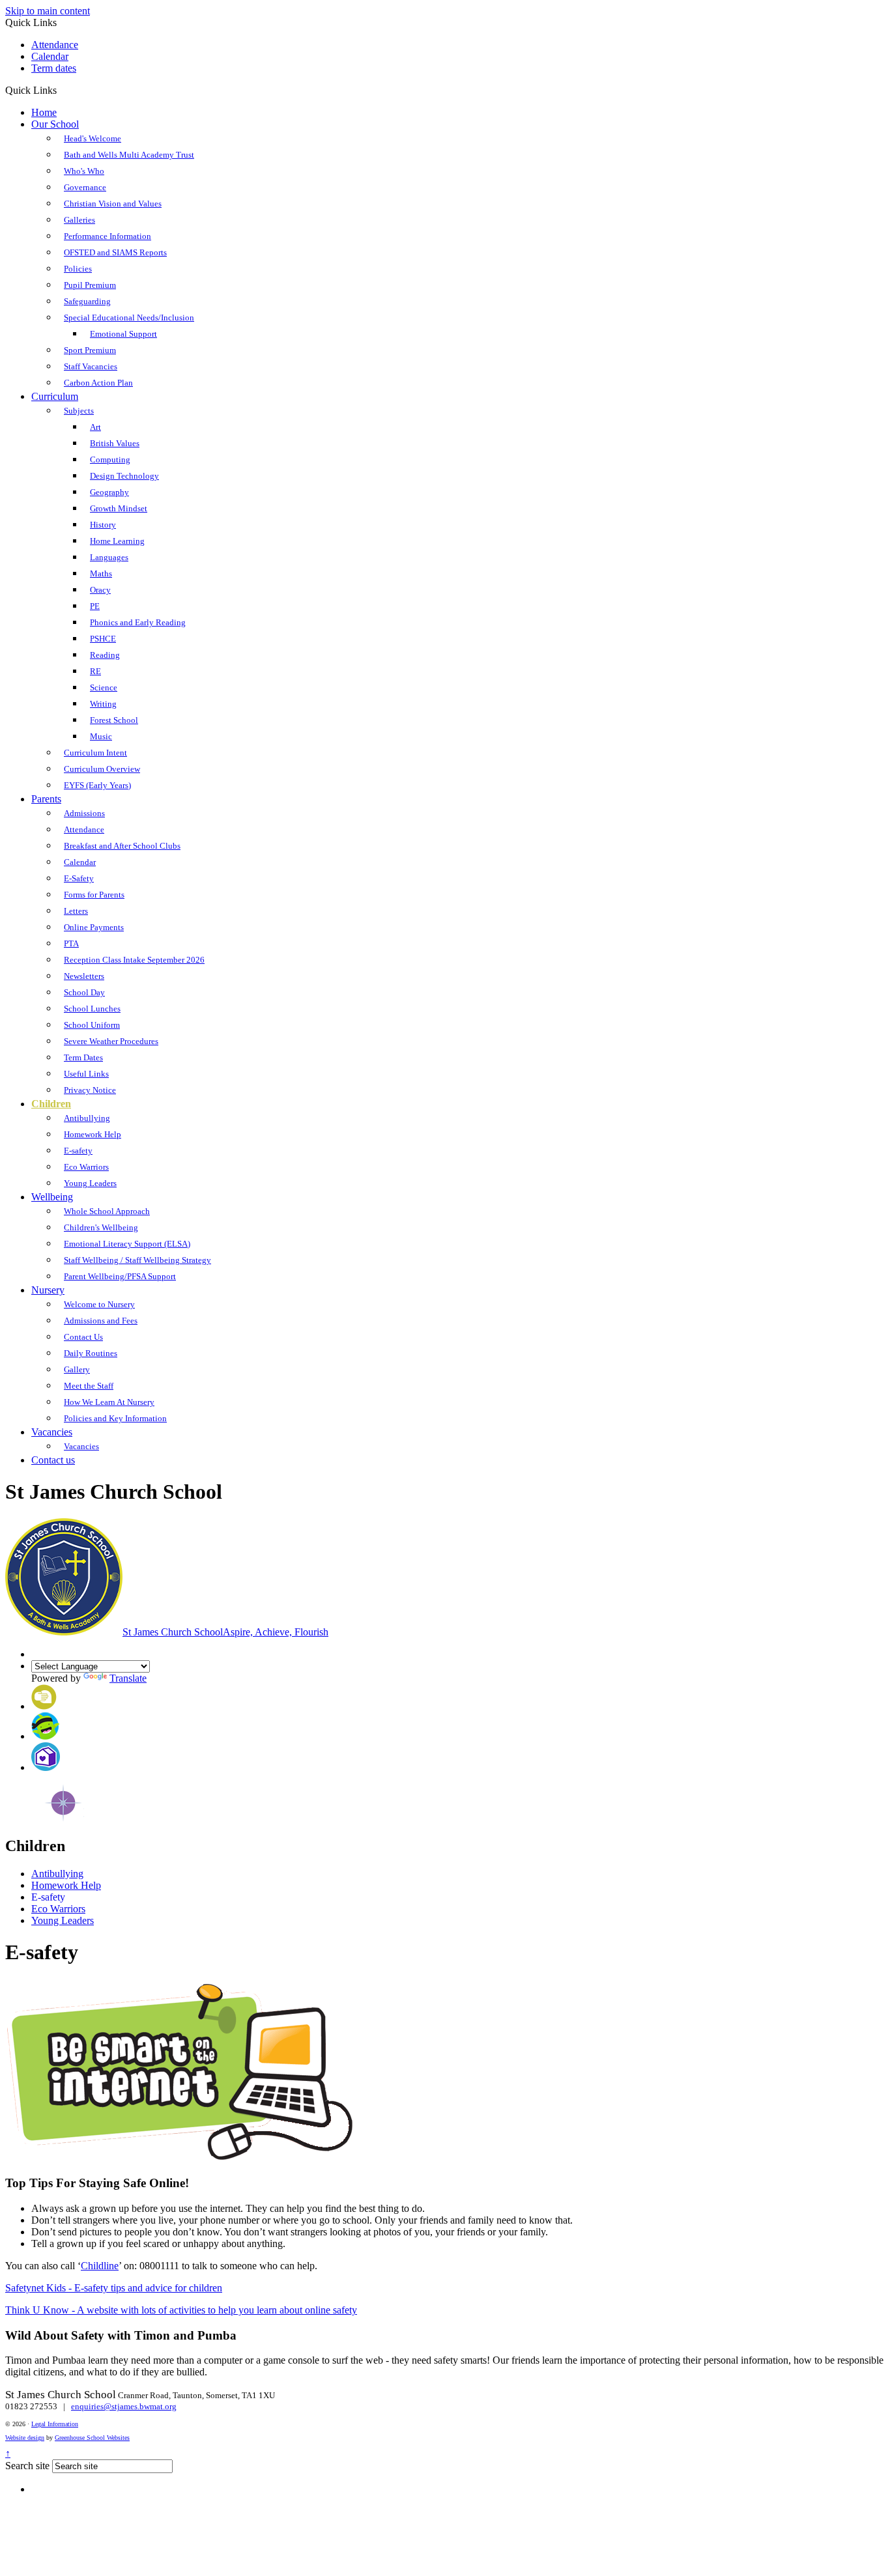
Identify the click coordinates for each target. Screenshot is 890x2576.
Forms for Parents (94, 895)
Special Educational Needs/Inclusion (129, 318)
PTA (71, 943)
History (103, 525)
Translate (128, 1678)
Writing (103, 704)
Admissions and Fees (101, 1321)
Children (51, 1104)
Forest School (114, 720)
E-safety (78, 1151)
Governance (85, 187)
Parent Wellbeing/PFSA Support (120, 1276)
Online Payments (94, 927)
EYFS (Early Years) (97, 785)
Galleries (79, 220)
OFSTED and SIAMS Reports (115, 252)
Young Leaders (90, 1183)
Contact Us (83, 1337)
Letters (76, 911)
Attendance (55, 45)
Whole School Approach (107, 1211)
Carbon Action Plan (98, 383)
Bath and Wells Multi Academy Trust (129, 155)
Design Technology (124, 476)
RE (95, 671)
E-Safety (79, 878)
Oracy (100, 590)
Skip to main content (48, 11)
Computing (110, 460)
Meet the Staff (89, 1386)
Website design (25, 2438)
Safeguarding (87, 301)
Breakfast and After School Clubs (122, 846)
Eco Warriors (86, 1167)
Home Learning (117, 541)
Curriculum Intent (95, 753)
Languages (109, 557)
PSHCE (103, 639)
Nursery (48, 1290)
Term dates (54, 68)
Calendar (50, 56)
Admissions (84, 813)
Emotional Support (123, 334)
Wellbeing (52, 1197)
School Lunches (92, 1009)
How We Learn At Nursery (109, 1402)
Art (95, 427)
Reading (105, 655)
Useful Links (86, 1074)
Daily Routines (91, 1353)
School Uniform (92, 1025)
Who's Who (84, 171)
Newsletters (84, 976)
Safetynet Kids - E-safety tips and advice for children (114, 2288)
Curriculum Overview (102, 769)
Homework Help (93, 1134)
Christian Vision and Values (113, 204)
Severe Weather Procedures (111, 1041)
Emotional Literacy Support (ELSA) (127, 1244)
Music (101, 736)
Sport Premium (90, 350)
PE (95, 606)
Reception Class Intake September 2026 (134, 960)
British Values (115, 443)
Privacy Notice (90, 1090)
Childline (100, 2266)
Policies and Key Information (115, 1418)
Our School (55, 124)
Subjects (79, 411)
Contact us (53, 1460)
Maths (101, 573)
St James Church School (225, 1632)
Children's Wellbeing (101, 1227)
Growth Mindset (119, 508)
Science (104, 687)
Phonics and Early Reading (138, 622)
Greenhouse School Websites (92, 2438)
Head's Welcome (93, 138)
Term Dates (83, 1057)
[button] (62, 90)
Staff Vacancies (91, 366)
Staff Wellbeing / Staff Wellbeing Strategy (137, 1260)
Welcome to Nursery (99, 1304)
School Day (84, 992)
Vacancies (52, 1432)
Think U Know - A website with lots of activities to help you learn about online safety (181, 2310)
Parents (46, 799)
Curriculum (55, 396)
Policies (78, 269)
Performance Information (108, 236)
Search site (27, 2466)
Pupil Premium (90, 285)
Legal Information (55, 2424)
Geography (109, 492)
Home (44, 112)
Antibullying (87, 1118)
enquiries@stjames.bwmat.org (124, 2406)
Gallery (77, 1369)
